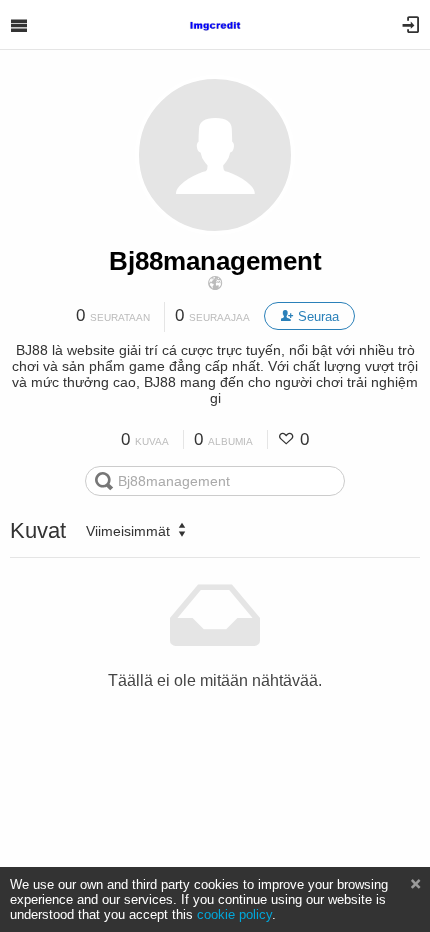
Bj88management (215, 261)
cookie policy (234, 914)
